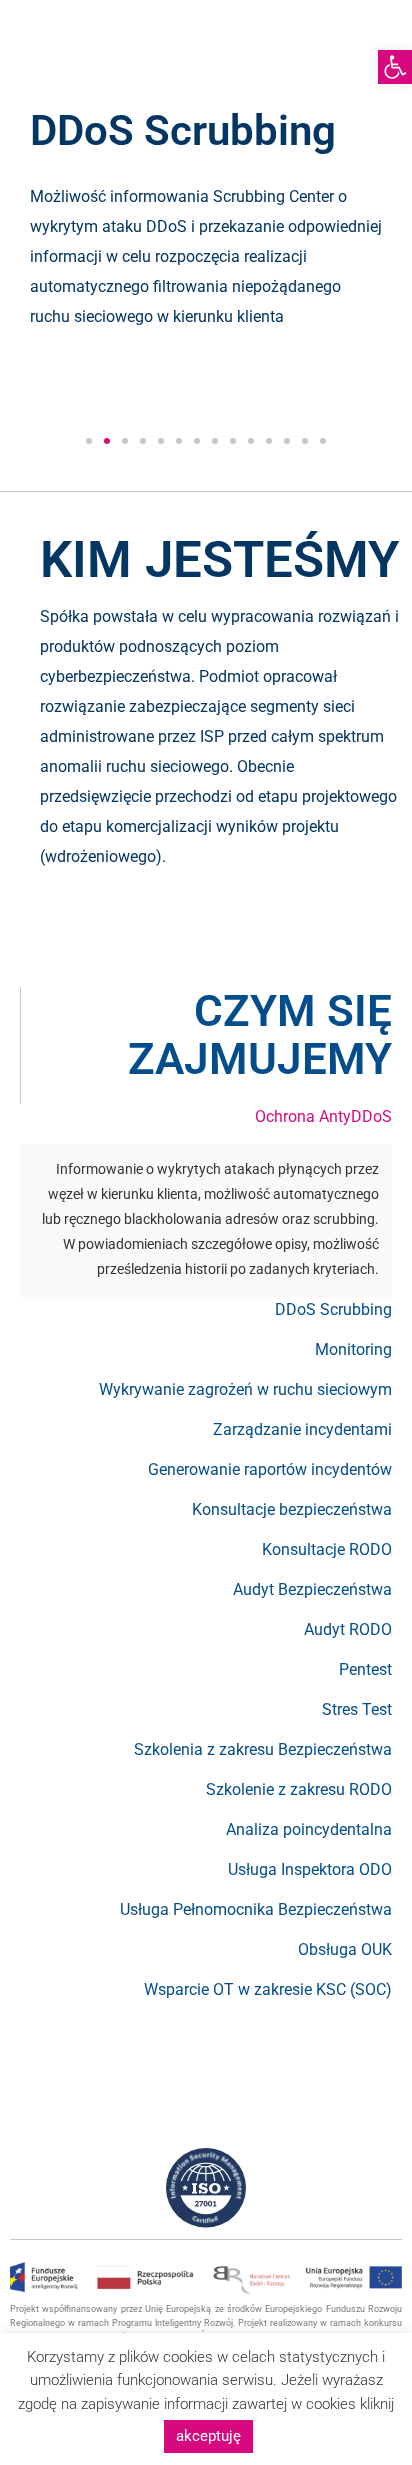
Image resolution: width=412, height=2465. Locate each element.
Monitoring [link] (353, 1349)
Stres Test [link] (357, 1709)
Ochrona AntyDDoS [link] (323, 1116)
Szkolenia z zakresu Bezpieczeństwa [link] (263, 1749)
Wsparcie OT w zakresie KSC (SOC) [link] (268, 1989)
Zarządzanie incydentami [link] (302, 1429)
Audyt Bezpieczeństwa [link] (312, 1589)
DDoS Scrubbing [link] (333, 1309)
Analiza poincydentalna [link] (309, 1829)
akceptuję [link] (208, 2436)
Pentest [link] (365, 1669)
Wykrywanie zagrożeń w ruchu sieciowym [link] (245, 1389)
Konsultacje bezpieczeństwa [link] (292, 1509)
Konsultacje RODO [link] (327, 1549)
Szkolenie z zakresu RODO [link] (299, 1789)
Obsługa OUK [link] (345, 1949)
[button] (89, 441)
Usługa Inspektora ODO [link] (310, 1869)
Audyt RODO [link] (348, 1629)
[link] (395, 67)
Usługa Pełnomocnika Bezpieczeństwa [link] (256, 1909)
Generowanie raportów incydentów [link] (270, 1469)
